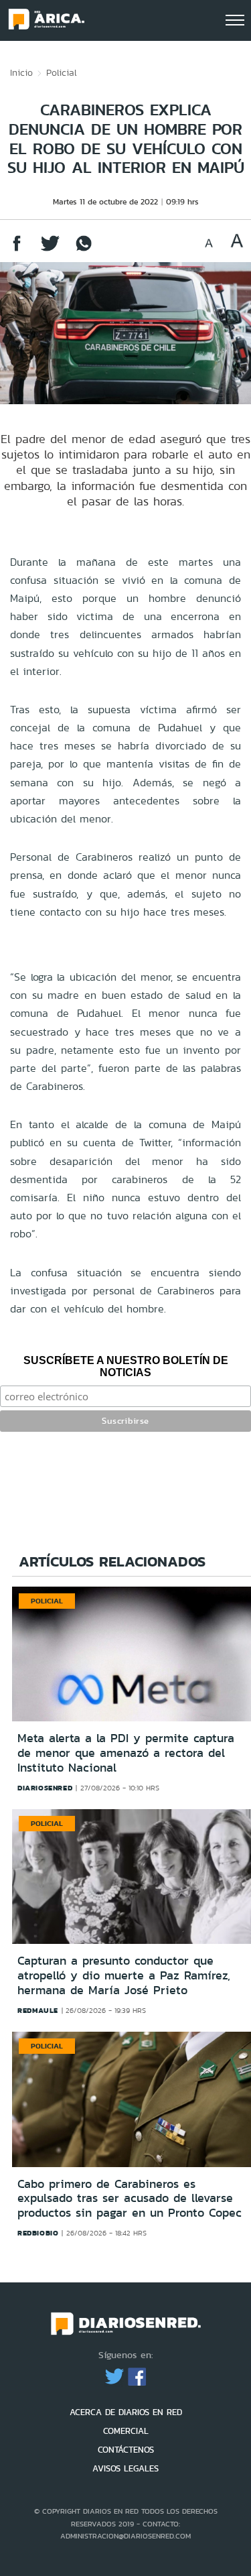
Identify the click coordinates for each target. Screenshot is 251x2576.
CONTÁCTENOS (126, 2450)
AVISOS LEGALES (125, 2468)
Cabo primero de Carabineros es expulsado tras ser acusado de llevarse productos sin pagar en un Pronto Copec (130, 2198)
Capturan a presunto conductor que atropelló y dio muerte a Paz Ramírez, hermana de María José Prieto (124, 1975)
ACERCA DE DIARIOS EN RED (126, 2412)
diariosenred (45, 1788)
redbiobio (38, 2233)
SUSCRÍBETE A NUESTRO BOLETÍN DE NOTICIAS (126, 1366)
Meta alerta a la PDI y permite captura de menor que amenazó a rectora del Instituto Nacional (126, 1753)
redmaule (38, 2010)
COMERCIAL (126, 2431)
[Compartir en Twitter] (50, 250)
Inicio (21, 72)
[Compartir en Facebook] (17, 250)
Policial (62, 72)
